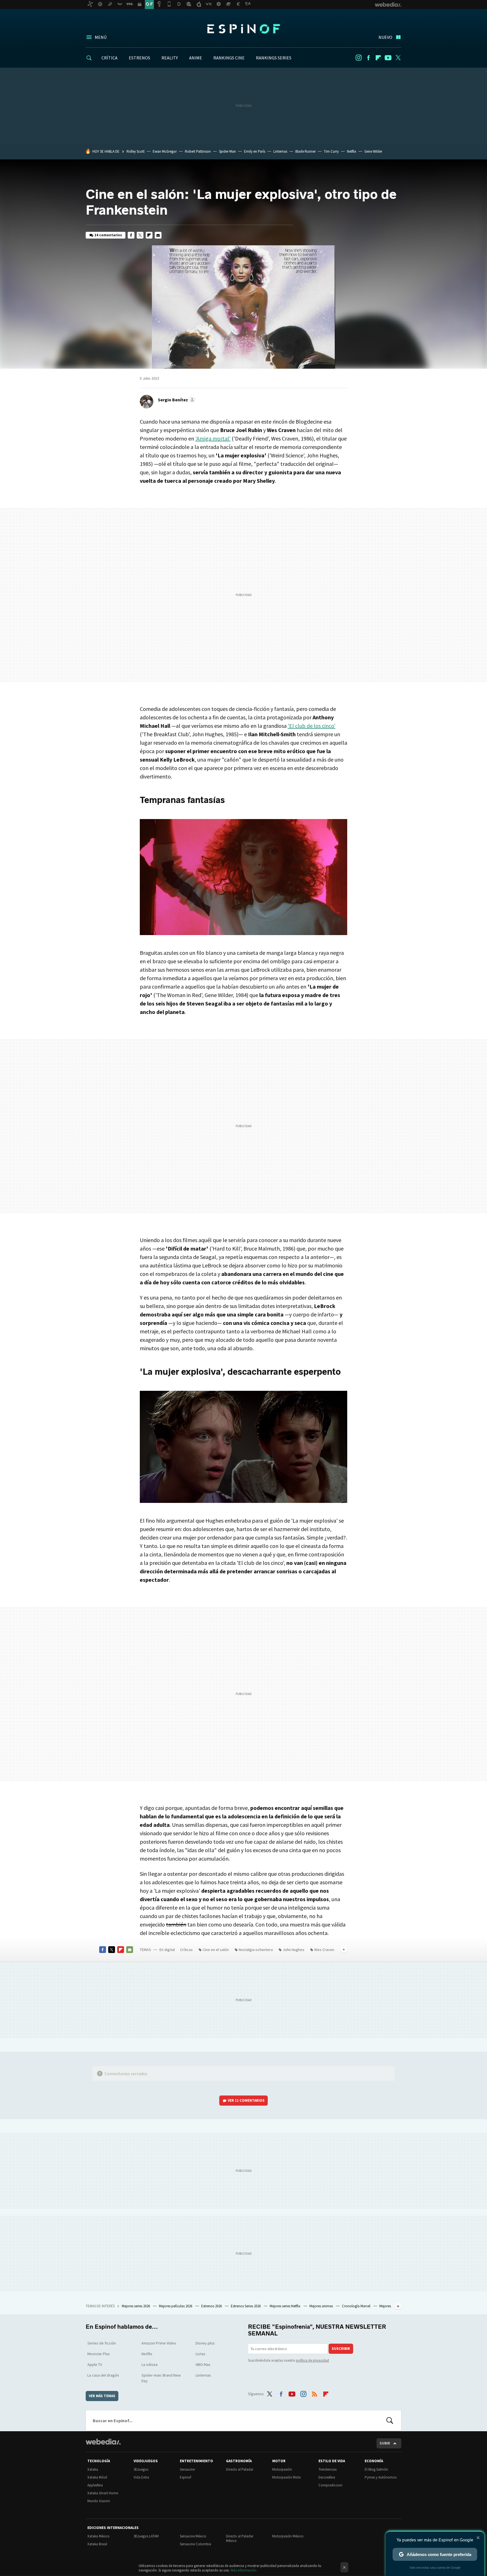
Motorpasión (282, 2469)
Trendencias (327, 2469)
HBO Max (203, 2364)
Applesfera (95, 2485)
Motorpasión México (288, 2536)
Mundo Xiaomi (99, 2501)
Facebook (368, 58)
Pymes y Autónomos (381, 2477)
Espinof (243, 29)
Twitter (398, 58)
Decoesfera (327, 2477)
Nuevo (385, 37)
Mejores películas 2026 (176, 2306)
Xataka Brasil (97, 2544)
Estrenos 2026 (212, 2306)
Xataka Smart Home (103, 2493)
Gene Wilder (373, 151)
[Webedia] (103, 2442)
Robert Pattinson (198, 151)
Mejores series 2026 (136, 2306)
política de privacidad (312, 2360)
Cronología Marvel (357, 2306)
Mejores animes (322, 2306)
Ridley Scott (136, 151)
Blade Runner (306, 151)
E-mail (158, 235)
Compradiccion (330, 2485)
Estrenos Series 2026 (246, 2306)
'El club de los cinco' (312, 726)
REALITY (170, 58)
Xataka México (98, 2536)
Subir (385, 2443)
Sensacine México (193, 2536)
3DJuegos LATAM (146, 2536)
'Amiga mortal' (213, 438)
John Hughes (294, 1950)
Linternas (280, 151)
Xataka (93, 2469)
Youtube (388, 58)
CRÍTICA (109, 58)
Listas (201, 2354)
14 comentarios (108, 235)
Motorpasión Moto (287, 2477)
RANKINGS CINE (229, 58)
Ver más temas (102, 2396)
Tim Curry (331, 151)
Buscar (390, 2421)
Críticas (186, 1950)
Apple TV (95, 2364)
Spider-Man (227, 151)
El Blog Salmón (376, 2469)
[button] (176, 400)
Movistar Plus (99, 2354)
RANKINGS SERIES (274, 58)
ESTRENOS (140, 58)
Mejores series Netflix (285, 2306)
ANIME (196, 58)
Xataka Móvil (97, 2477)
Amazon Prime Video (159, 2343)
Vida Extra (141, 2477)
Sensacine (187, 2469)
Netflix (352, 151)
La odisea (150, 2364)
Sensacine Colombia (195, 2544)
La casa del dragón (103, 2375)
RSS (315, 2393)
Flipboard (378, 58)
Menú (101, 37)
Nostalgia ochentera (256, 1950)
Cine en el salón (216, 1950)
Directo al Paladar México (240, 2538)
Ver (246, 2100)
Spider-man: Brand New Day (161, 2378)
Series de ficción (102, 2343)
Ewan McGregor (165, 151)
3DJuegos (141, 2469)
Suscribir (341, 2349)
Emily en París (255, 151)
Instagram (358, 58)
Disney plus (205, 2343)
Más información (244, 2570)
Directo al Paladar (240, 2469)
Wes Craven (324, 1950)
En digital (167, 1950)
